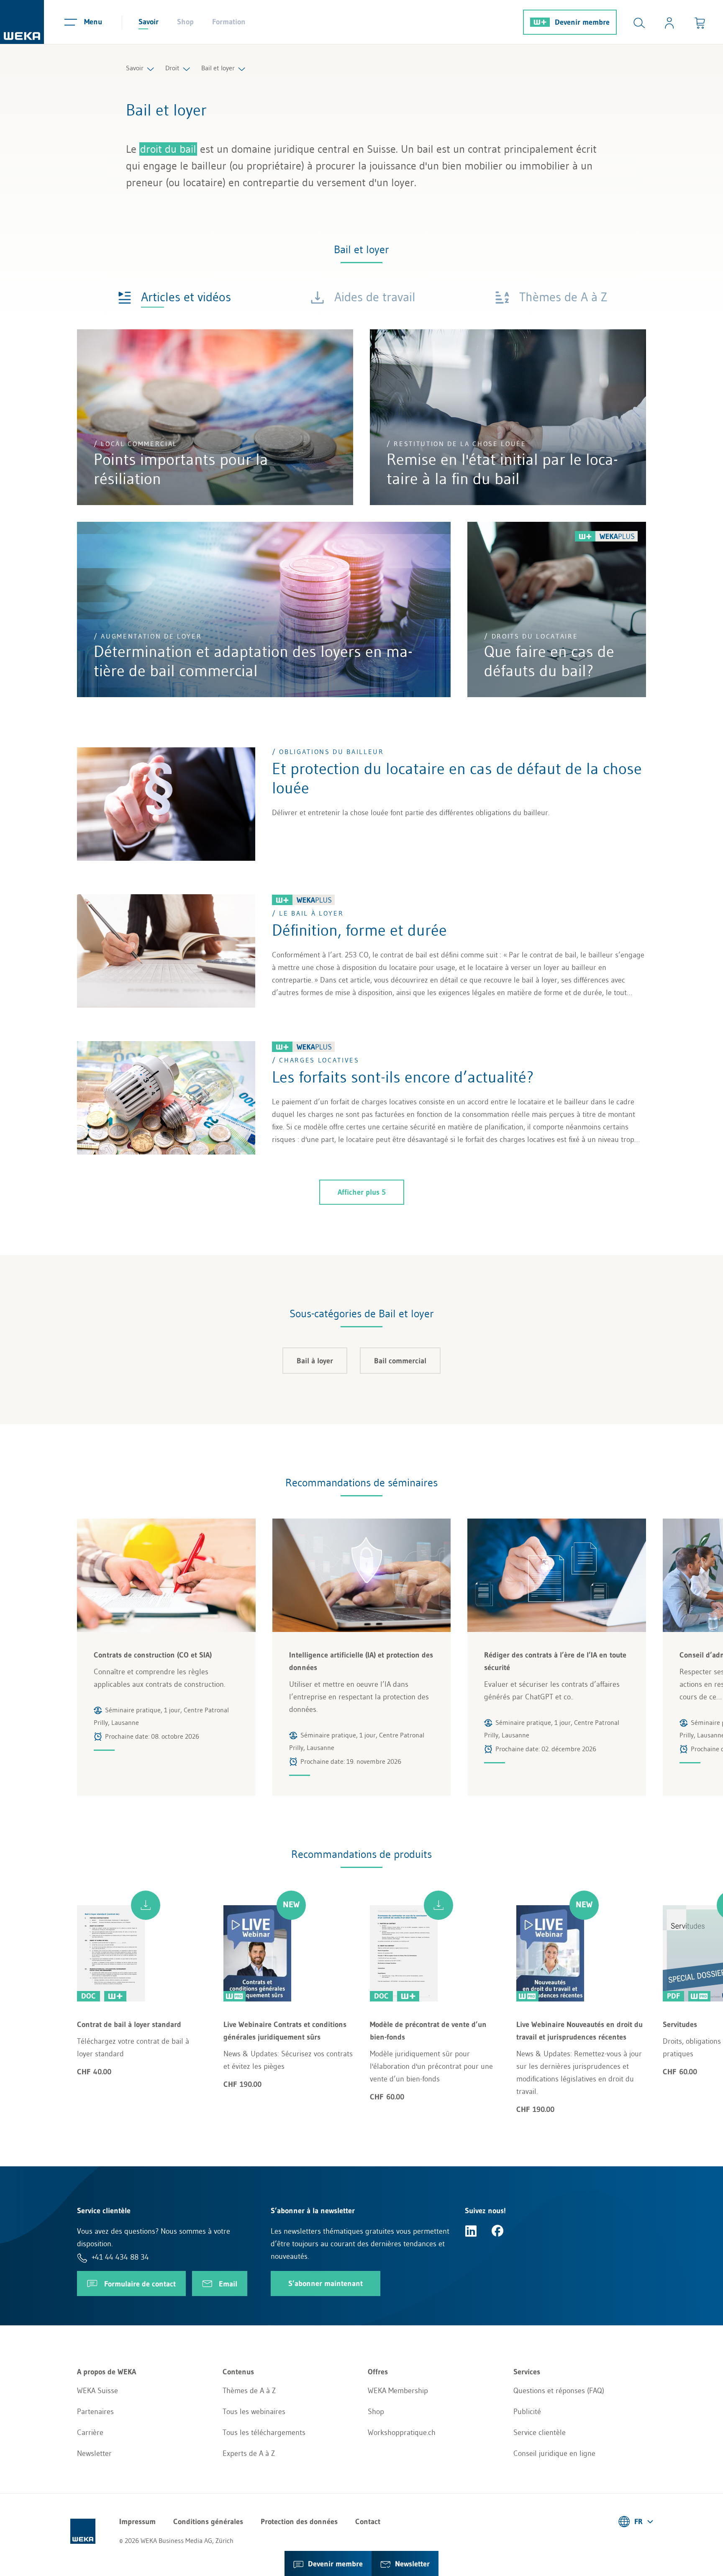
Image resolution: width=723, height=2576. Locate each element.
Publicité (527, 2412)
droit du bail (168, 149)
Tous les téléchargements (264, 2432)
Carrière (90, 2432)
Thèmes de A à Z (249, 2391)
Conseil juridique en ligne (554, 2453)
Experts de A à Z (249, 2453)
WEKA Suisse (97, 2391)
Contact (368, 2522)
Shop (185, 22)
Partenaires (95, 2412)
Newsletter (94, 2453)
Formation (229, 22)
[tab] (174, 296)
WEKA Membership (398, 2391)
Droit (172, 68)
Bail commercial (400, 1361)
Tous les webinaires (254, 2412)
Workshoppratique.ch (402, 2432)
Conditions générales (208, 2522)
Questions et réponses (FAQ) (559, 2391)
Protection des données (299, 2522)
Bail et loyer (218, 68)
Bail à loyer (315, 1361)
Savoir (149, 22)
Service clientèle (540, 2432)
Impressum (137, 2522)
